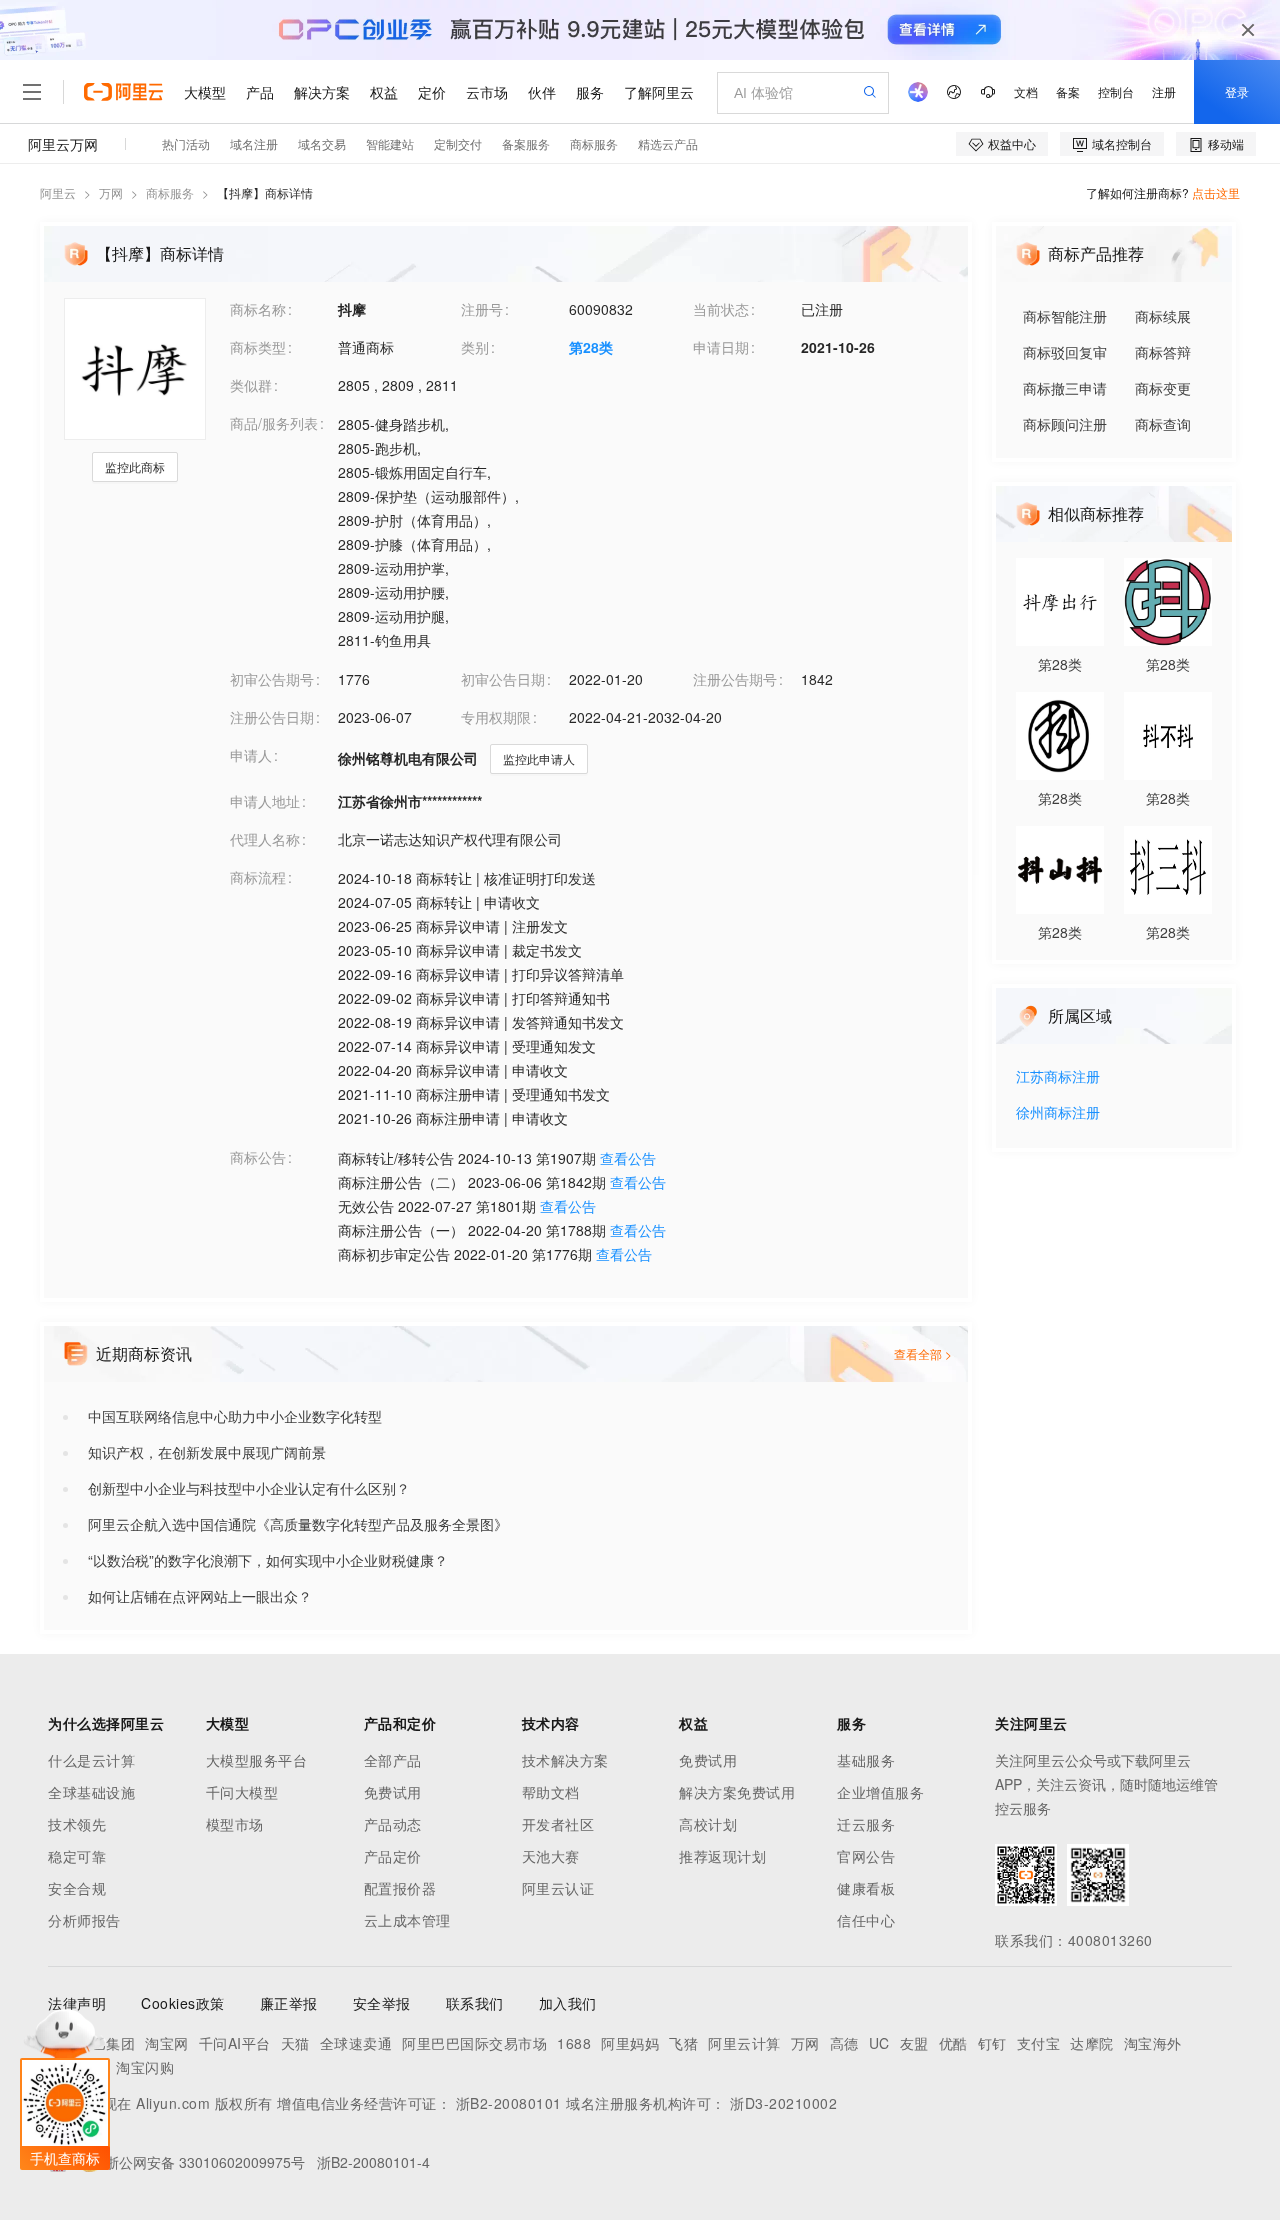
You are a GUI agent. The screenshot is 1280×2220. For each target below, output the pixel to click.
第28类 (591, 347)
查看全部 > (923, 1353)
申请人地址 (265, 801)
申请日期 (721, 347)
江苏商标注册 (1058, 1077)
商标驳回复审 (1065, 352)
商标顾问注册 (1065, 424)
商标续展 (1163, 316)
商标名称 (258, 309)
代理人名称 (265, 839)
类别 (475, 347)
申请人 (251, 755)
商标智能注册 (1065, 316)
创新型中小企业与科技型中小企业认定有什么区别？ (249, 1488)
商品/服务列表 (274, 423)
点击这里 (1216, 192)
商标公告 (258, 1157)
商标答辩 (1163, 352)
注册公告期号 (735, 679)
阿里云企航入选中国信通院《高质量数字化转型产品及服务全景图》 (298, 1524)
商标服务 (170, 192)
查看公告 (628, 1158)
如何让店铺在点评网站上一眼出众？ (200, 1596)
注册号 (482, 309)
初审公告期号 (272, 679)
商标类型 (258, 347)
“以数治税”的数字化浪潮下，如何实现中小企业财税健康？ (268, 1560)
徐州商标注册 (1058, 1113)
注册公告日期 (272, 717)
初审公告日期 (503, 679)
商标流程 (258, 877)
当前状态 (721, 309)
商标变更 (1163, 388)
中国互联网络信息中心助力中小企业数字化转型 (235, 1416)
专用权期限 (496, 717)
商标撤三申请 (1065, 388)
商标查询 (1163, 424)
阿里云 (58, 192)
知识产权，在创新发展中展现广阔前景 (207, 1452)
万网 (111, 192)
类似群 (251, 385)
